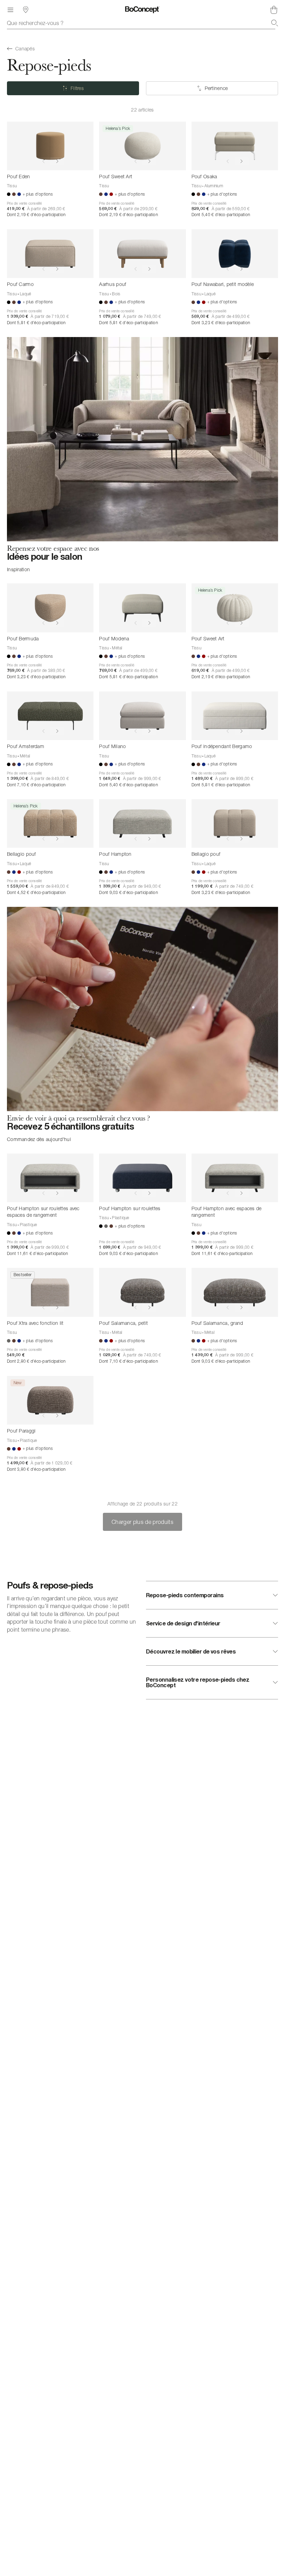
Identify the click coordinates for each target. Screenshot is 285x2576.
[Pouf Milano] (142, 716)
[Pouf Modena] (142, 608)
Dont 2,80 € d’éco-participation (36, 1361)
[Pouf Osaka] (235, 146)
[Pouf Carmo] (50, 254)
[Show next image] (57, 161)
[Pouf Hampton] (142, 823)
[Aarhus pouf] (142, 254)
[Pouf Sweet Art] (142, 146)
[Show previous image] (43, 161)
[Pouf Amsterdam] (50, 716)
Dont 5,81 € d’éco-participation (36, 323)
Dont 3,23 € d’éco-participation (221, 323)
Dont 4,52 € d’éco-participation (36, 892)
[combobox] (142, 23)
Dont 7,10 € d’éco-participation (36, 785)
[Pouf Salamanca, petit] (142, 1292)
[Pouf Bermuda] (50, 608)
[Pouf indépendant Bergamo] (235, 716)
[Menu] (10, 10)
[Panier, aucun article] (274, 10)
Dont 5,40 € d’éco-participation (221, 215)
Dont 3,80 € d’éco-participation (36, 1469)
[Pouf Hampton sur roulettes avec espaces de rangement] (50, 1178)
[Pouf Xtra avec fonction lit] (50, 1292)
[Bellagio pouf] (50, 823)
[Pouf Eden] (50, 146)
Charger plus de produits (142, 1522)
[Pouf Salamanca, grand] (235, 1292)
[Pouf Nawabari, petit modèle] (235, 254)
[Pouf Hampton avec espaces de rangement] (235, 1178)
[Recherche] (275, 23)
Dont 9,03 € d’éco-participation (128, 892)
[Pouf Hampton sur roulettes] (142, 1178)
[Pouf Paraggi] (50, 1400)
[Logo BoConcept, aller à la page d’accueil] (142, 10)
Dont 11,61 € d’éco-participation (38, 1253)
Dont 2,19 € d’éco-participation (36, 215)
